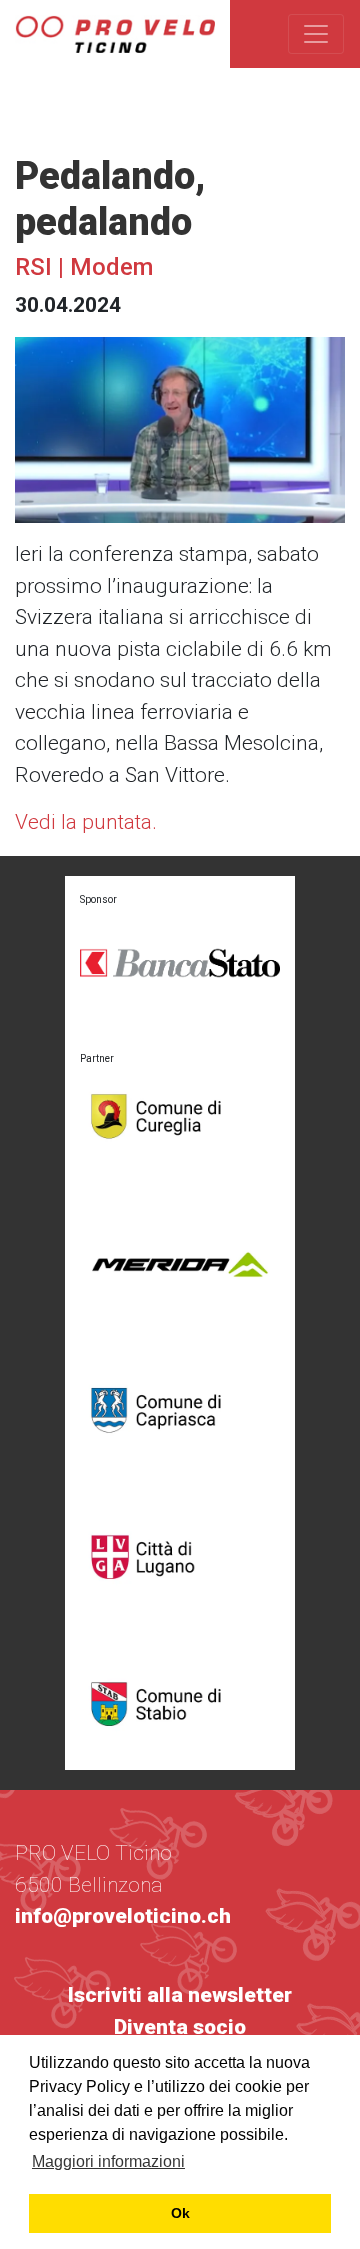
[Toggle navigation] (316, 34)
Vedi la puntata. (86, 822)
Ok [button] (180, 2213)
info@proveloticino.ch (123, 1916)
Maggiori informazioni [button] (108, 2161)
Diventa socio (180, 2027)
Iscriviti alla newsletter (180, 1995)
